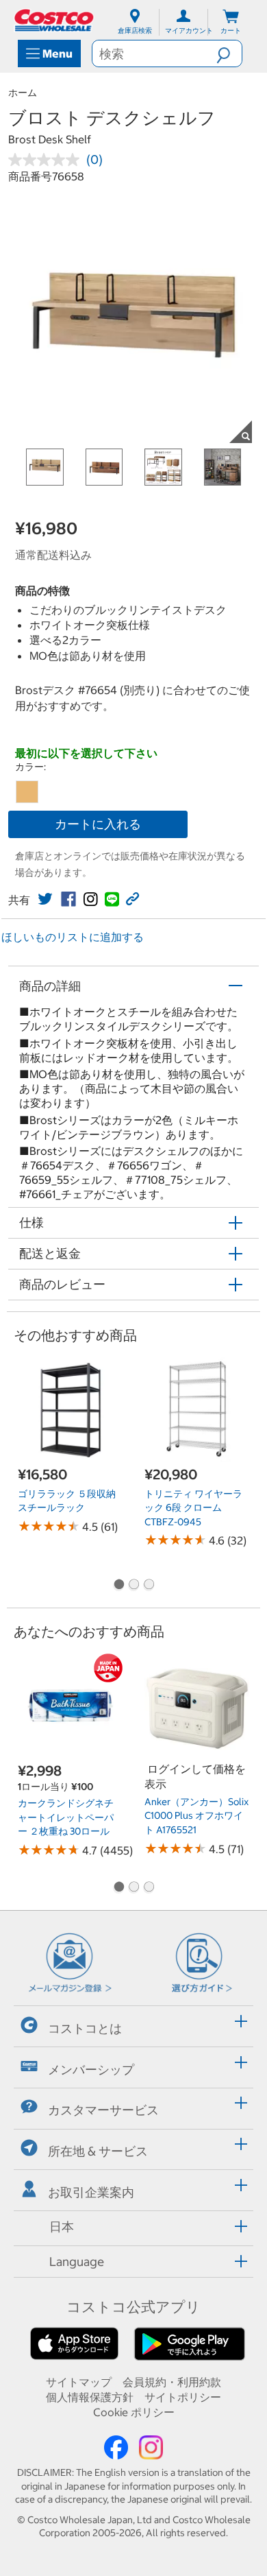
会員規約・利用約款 (172, 2382)
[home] (55, 20)
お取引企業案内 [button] (91, 2192)
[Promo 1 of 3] (118, 1586)
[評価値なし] (47, 160)
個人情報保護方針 (90, 2397)
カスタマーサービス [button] (103, 2110)
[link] (45, 899)
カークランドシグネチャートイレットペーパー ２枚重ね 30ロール (66, 1817)
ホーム (23, 93)
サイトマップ (79, 2382)
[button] (229, 53)
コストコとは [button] (85, 2028)
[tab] (133, 2024)
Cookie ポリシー (134, 2412)
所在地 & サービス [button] (98, 2151)
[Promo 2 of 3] (133, 1586)
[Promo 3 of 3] (149, 1586)
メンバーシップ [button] (91, 2069)
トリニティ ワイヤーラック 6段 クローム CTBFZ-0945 (193, 1508)
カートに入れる (98, 824)
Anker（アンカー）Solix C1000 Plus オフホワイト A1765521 (196, 1816)
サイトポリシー (183, 2397)
